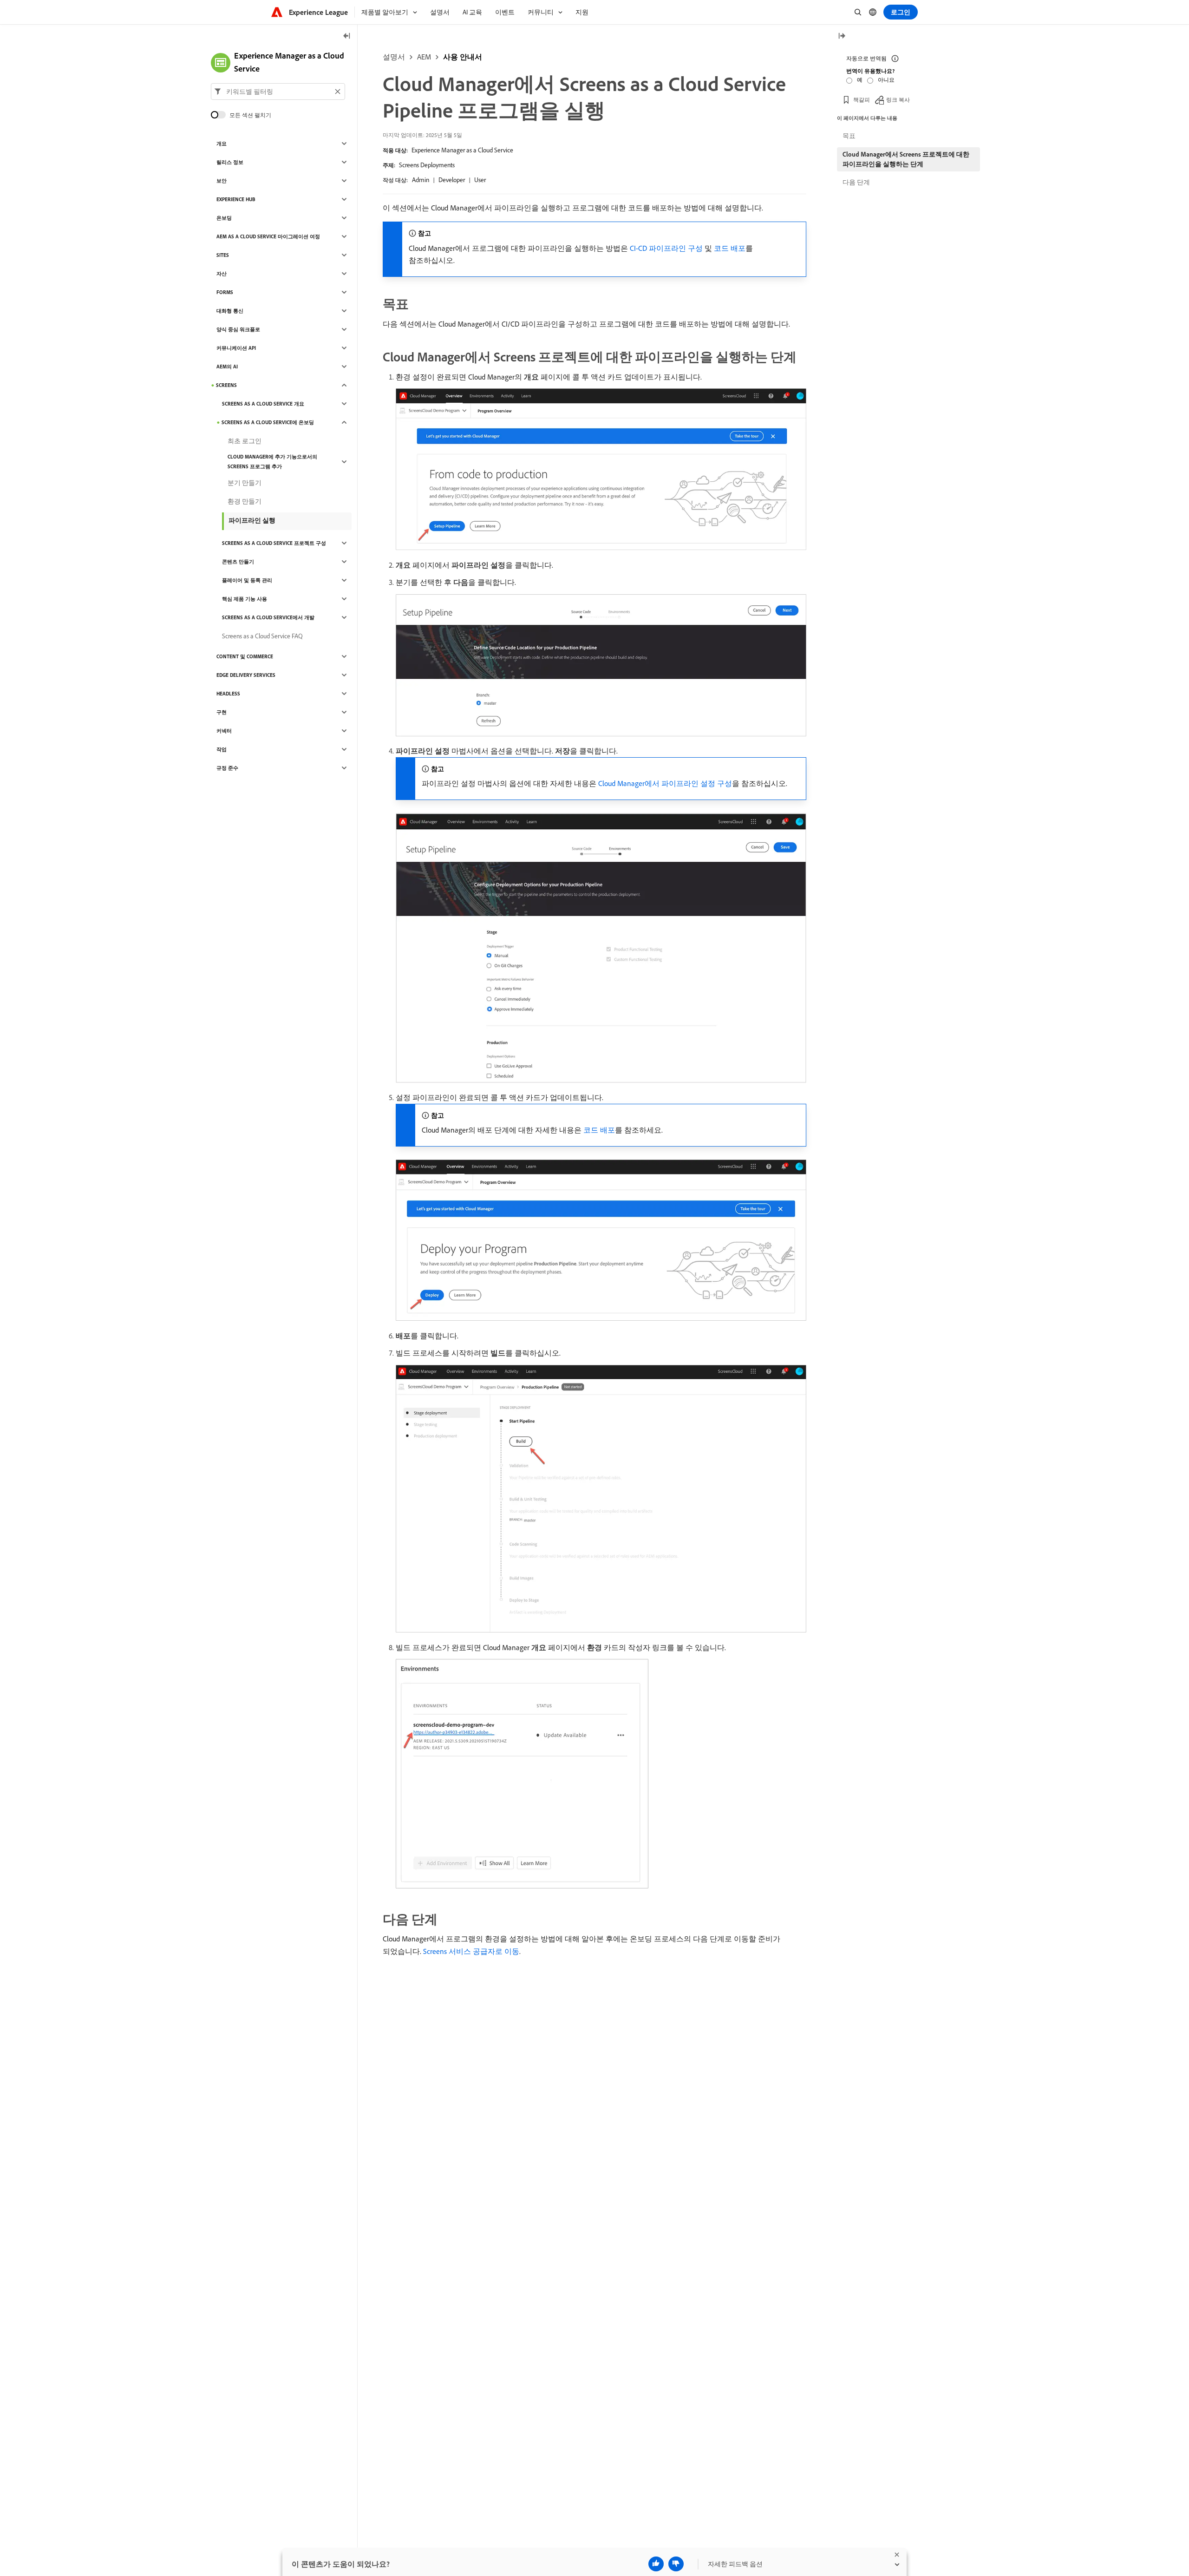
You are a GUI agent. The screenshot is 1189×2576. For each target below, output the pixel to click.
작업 (222, 749)
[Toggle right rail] (842, 36)
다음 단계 (856, 182)
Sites (223, 255)
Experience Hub (236, 199)
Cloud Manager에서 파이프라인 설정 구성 (665, 783)
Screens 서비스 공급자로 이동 (471, 1951)
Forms (225, 292)
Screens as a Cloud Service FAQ (262, 636)
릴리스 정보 (230, 162)
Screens (226, 385)
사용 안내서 (463, 57)
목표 (849, 136)
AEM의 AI (227, 367)
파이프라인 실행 (252, 520)
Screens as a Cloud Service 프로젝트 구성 (274, 543)
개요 (222, 144)
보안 (222, 181)
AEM (424, 57)
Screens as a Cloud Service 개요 (263, 404)
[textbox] (278, 92)
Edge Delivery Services (246, 675)
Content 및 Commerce (245, 656)
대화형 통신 (230, 311)
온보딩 (224, 218)
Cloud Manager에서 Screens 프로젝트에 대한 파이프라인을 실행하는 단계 (906, 159)
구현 (222, 712)
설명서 (394, 57)
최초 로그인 (245, 441)
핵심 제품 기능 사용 (245, 599)
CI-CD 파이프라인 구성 (666, 248)
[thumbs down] (676, 2564)
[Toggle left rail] (347, 36)
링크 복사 (898, 100)
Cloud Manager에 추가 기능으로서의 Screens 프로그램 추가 (272, 462)
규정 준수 (227, 768)
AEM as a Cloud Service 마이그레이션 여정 (268, 236)
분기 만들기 (245, 483)
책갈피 (862, 100)
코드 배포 (730, 248)
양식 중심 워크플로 (238, 329)
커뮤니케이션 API (236, 348)
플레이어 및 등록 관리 (247, 580)
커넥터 (224, 731)
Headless (228, 694)
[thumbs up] (656, 2564)
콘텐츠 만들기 (238, 562)
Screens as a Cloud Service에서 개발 (268, 617)
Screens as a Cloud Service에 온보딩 (268, 422)
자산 (222, 274)
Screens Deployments (427, 165)
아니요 (886, 80)
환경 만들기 (245, 501)
